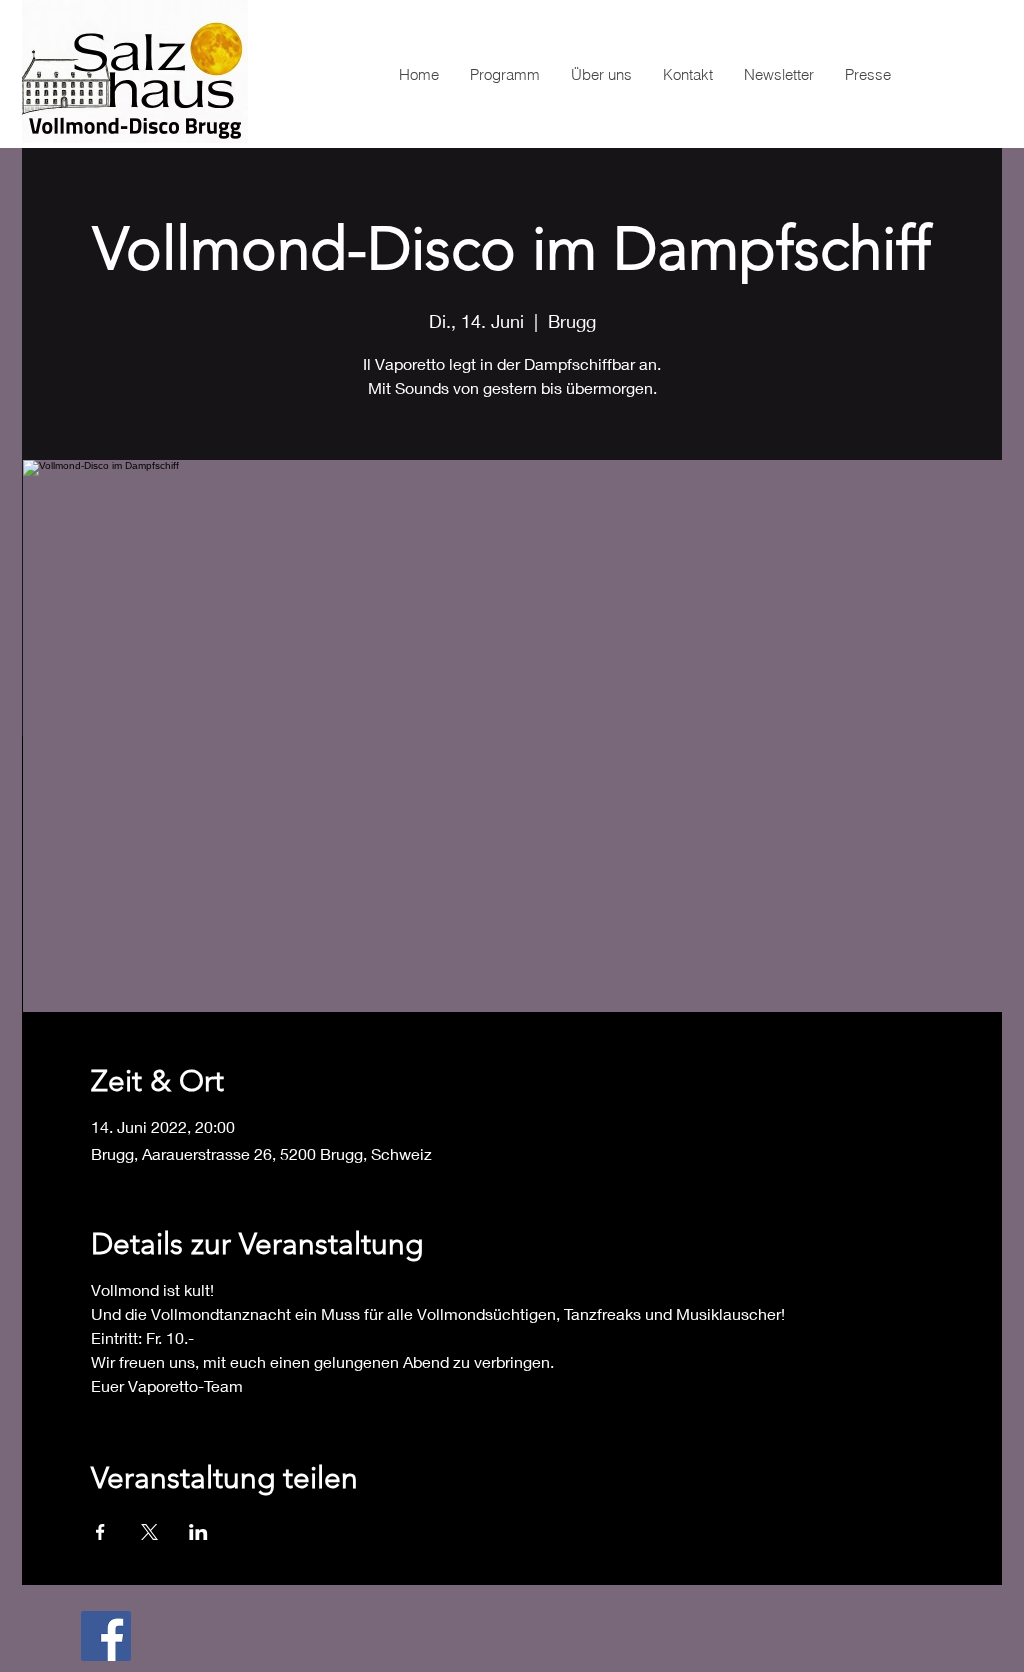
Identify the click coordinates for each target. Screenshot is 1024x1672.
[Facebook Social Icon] (106, 1636)
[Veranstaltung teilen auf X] (149, 1532)
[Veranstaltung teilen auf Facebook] (100, 1532)
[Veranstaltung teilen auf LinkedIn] (198, 1532)
